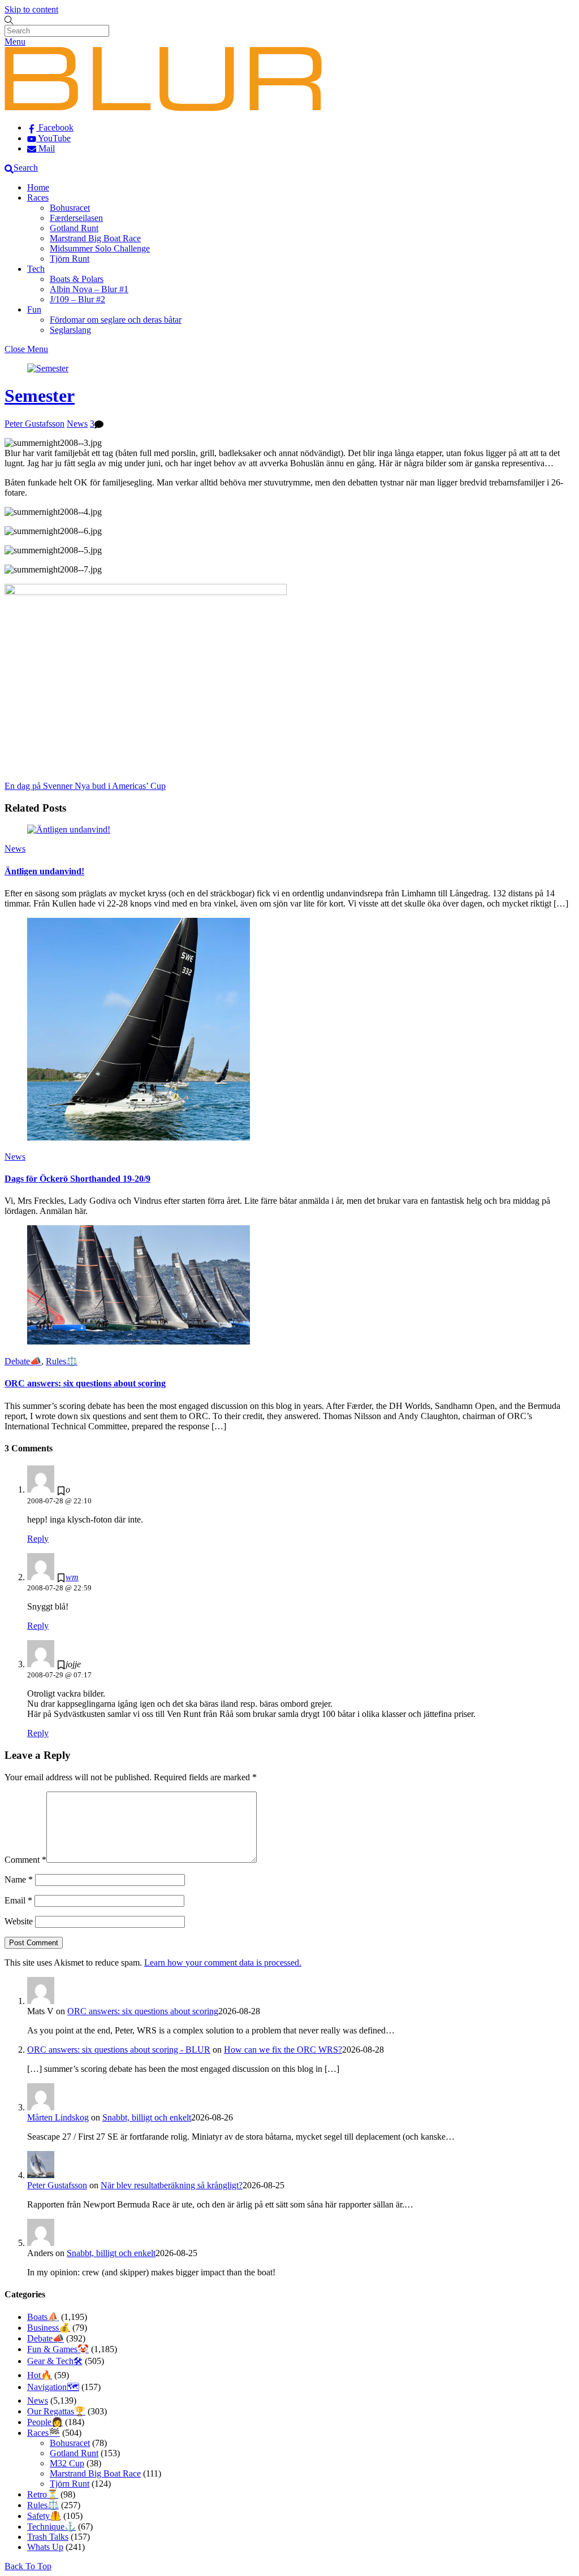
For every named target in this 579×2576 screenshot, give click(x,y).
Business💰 (49, 2328)
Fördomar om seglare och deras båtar (116, 320)
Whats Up (45, 2547)
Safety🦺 (44, 2516)
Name (19, 1879)
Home (38, 187)
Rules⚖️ (62, 1361)
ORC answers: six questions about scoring (85, 1383)
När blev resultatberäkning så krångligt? (172, 2185)
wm (72, 1577)
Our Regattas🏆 (56, 2411)
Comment (25, 1860)
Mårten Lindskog (58, 2117)
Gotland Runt (74, 228)
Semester (40, 396)
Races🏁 (44, 2433)
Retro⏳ (43, 2494)
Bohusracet (70, 208)
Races (38, 198)
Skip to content (31, 9)
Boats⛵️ (43, 2317)
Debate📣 (23, 1361)
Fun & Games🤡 (58, 2349)
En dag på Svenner (38, 786)
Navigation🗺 (53, 2387)
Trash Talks (48, 2537)
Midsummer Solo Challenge (100, 248)
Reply (38, 1539)
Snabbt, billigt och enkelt (147, 2117)
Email (18, 1900)
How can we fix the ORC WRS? (283, 2050)
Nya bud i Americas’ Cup (119, 786)
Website (19, 1921)
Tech (36, 269)
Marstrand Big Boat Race (95, 238)
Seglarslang (70, 330)
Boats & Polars (77, 279)
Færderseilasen (76, 218)
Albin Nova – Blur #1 (89, 289)
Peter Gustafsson (34, 424)
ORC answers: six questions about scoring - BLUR (119, 2050)
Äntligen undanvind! (44, 871)
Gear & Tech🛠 (55, 2361)
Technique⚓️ (51, 2527)
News (77, 424)
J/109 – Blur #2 (77, 299)
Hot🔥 (40, 2375)
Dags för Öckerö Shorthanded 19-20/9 (77, 1179)
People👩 (45, 2422)
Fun (34, 309)
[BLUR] (163, 108)
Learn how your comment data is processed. (223, 1963)
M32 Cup (67, 2463)
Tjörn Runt (70, 259)
